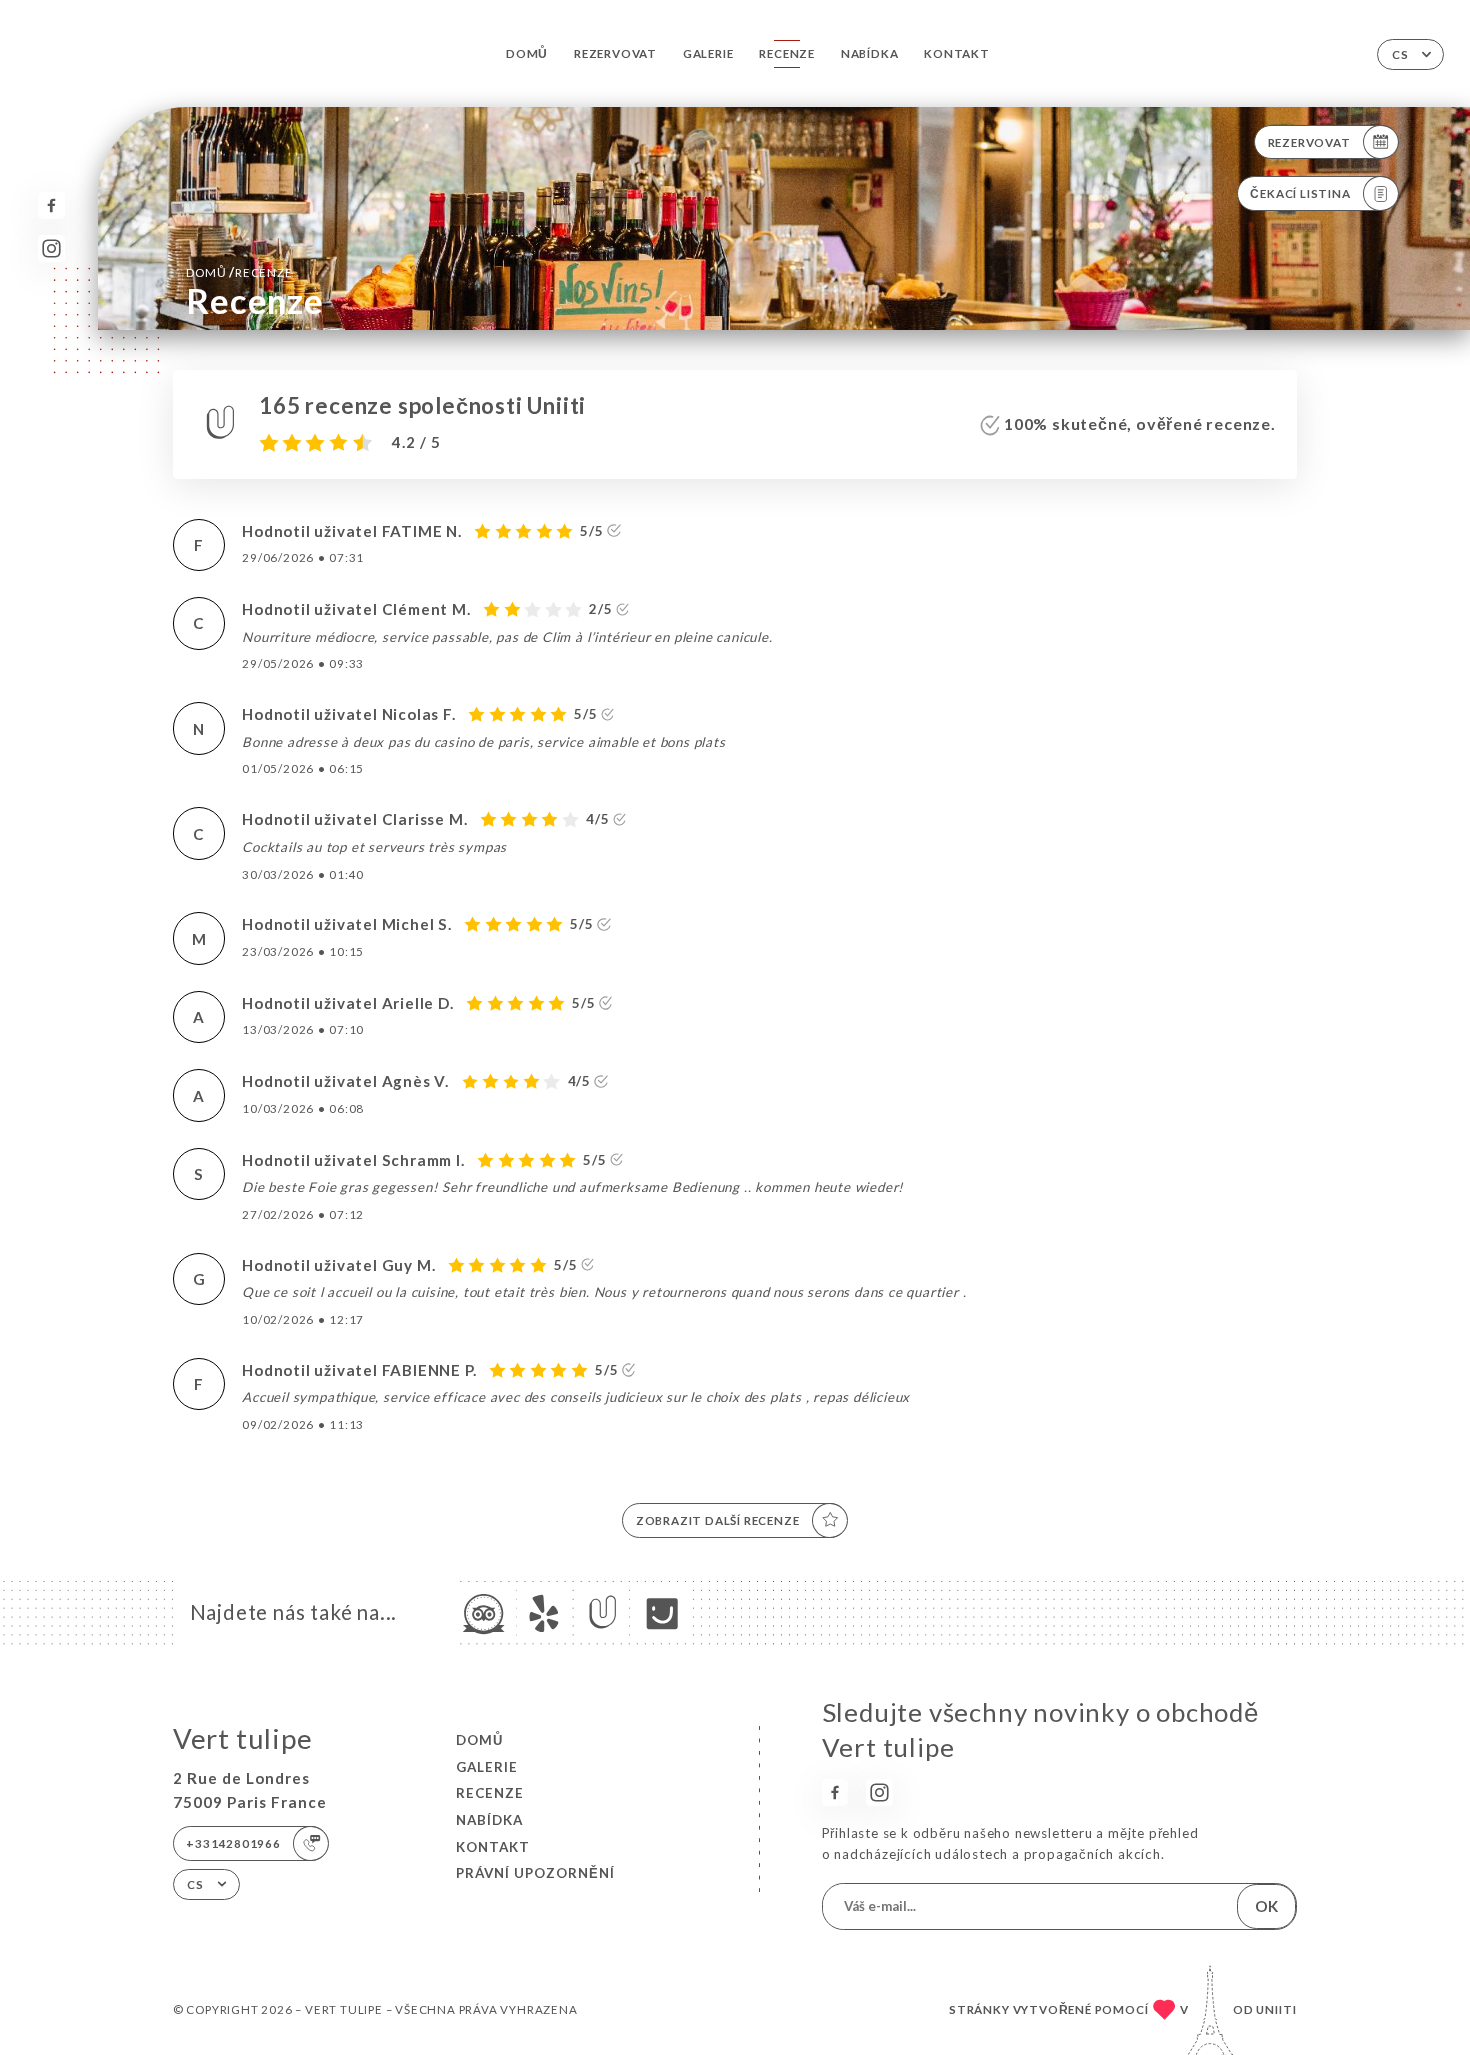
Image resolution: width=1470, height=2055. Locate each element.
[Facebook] (51, 205)
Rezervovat (615, 53)
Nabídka (870, 53)
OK (1266, 1906)
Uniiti (1276, 2009)
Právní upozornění (535, 1873)
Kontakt (957, 53)
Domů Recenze (239, 272)
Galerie (708, 53)
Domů (527, 53)
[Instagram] (51, 248)
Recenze (787, 53)
